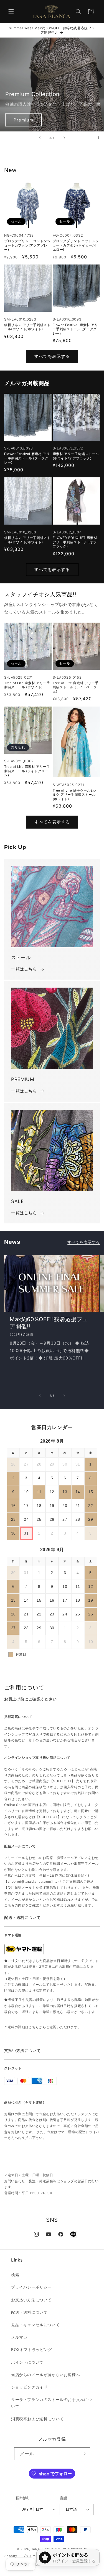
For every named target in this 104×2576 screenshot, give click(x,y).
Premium (23, 120)
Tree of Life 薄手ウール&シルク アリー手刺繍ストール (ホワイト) (75, 795)
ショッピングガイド (29, 2387)
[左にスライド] (40, 1396)
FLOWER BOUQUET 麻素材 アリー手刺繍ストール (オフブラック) (75, 542)
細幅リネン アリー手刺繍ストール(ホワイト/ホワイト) (27, 327)
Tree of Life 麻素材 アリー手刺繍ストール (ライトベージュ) (76, 687)
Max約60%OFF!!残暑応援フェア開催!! (49, 1323)
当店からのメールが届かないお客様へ (45, 2375)
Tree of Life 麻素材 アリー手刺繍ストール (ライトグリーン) (27, 771)
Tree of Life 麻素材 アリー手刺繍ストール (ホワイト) (27, 685)
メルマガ (19, 2337)
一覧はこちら (24, 969)
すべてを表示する (52, 356)
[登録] (84, 2454)
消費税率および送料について (37, 2419)
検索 (15, 2275)
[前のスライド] (40, 138)
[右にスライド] (64, 1396)
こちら (34, 2027)
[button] (11, 12)
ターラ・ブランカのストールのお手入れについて (52, 2403)
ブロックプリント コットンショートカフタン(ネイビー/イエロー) (76, 245)
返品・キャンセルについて (35, 2325)
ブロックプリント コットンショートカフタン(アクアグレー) (27, 245)
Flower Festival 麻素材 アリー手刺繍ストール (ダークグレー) (75, 329)
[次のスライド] (64, 138)
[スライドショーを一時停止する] (98, 138)
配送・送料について (29, 2312)
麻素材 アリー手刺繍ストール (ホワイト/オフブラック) (76, 456)
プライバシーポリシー (31, 2287)
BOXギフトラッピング (32, 2349)
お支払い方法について (31, 2300)
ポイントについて (27, 2362)
